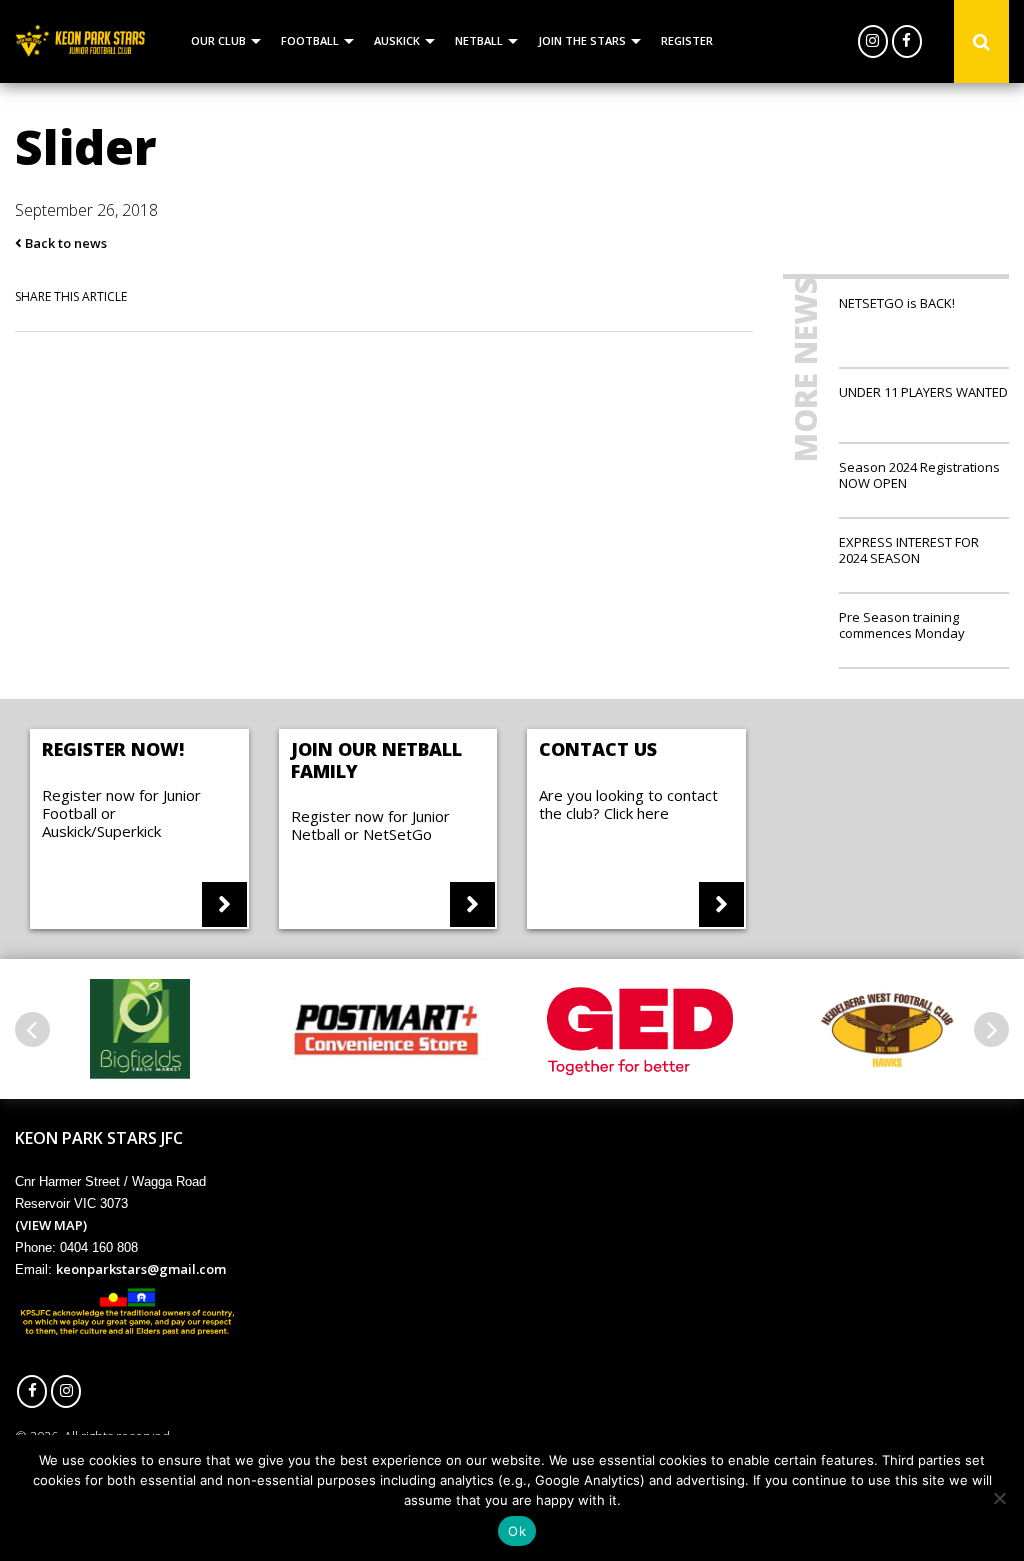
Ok (517, 1531)
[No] (999, 1498)
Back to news (64, 243)
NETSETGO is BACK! (897, 303)
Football (310, 40)
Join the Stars (582, 40)
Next (991, 1029)
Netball (479, 40)
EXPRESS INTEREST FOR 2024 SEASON (909, 549)
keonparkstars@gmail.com (141, 1269)
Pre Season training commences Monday (902, 624)
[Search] (981, 42)
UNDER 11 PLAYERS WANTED (923, 391)
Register (687, 40)
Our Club (218, 40)
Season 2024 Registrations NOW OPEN (919, 474)
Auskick (397, 40)
